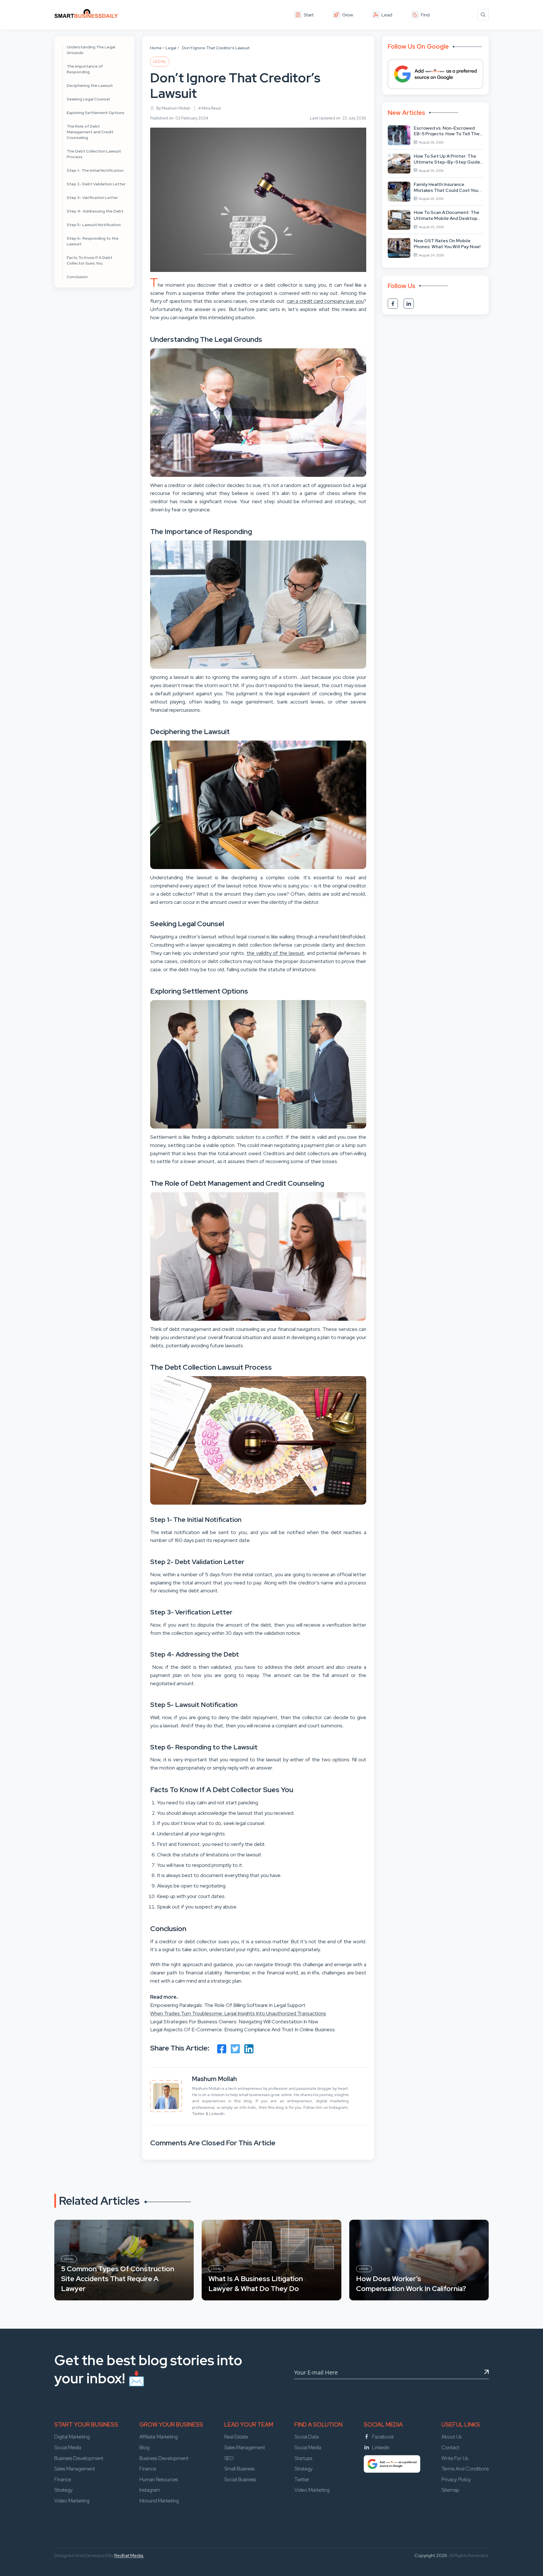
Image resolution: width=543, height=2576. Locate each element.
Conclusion (77, 277)
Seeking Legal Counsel (88, 99)
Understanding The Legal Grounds (91, 50)
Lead (387, 15)
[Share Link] (222, 2049)
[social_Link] (393, 304)
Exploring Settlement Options (96, 113)
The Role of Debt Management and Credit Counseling (90, 132)
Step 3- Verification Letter (93, 198)
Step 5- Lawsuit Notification (94, 225)
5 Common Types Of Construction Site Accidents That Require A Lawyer (118, 2279)
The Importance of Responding (85, 69)
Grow (348, 15)
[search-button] (483, 15)
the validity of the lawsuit (275, 953)
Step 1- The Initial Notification (95, 170)
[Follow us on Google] (435, 74)
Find (425, 15)
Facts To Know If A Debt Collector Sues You (90, 260)
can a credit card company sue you (325, 301)
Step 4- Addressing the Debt (95, 211)
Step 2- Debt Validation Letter (96, 184)
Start (309, 15)
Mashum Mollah (215, 2079)
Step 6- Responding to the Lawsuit (93, 241)
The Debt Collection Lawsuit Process (94, 154)
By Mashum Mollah (173, 108)
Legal (171, 48)
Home (156, 48)
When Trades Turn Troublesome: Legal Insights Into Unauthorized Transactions (238, 2013)
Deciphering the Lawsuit (90, 85)
